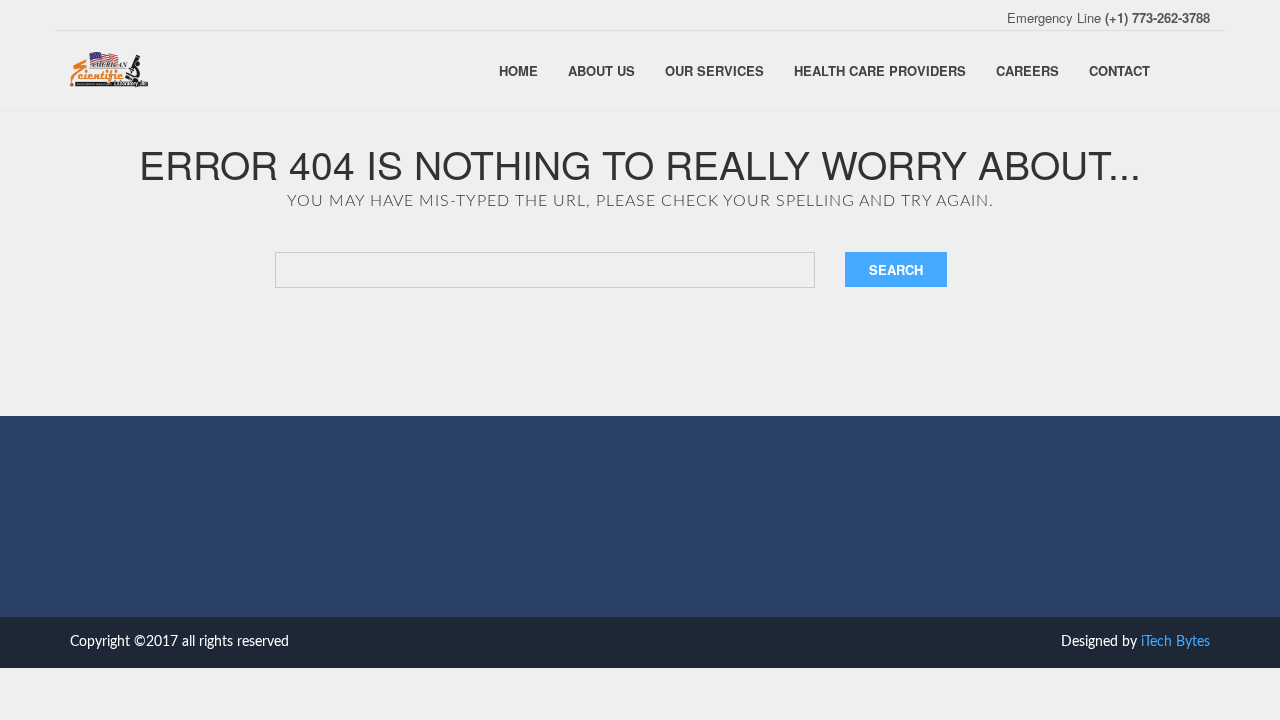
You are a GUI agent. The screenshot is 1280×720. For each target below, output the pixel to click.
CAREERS (1027, 70)
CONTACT (1119, 70)
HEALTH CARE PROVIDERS (880, 70)
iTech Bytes (1175, 642)
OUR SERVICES (714, 70)
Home (518, 70)
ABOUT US (601, 70)
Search (896, 269)
